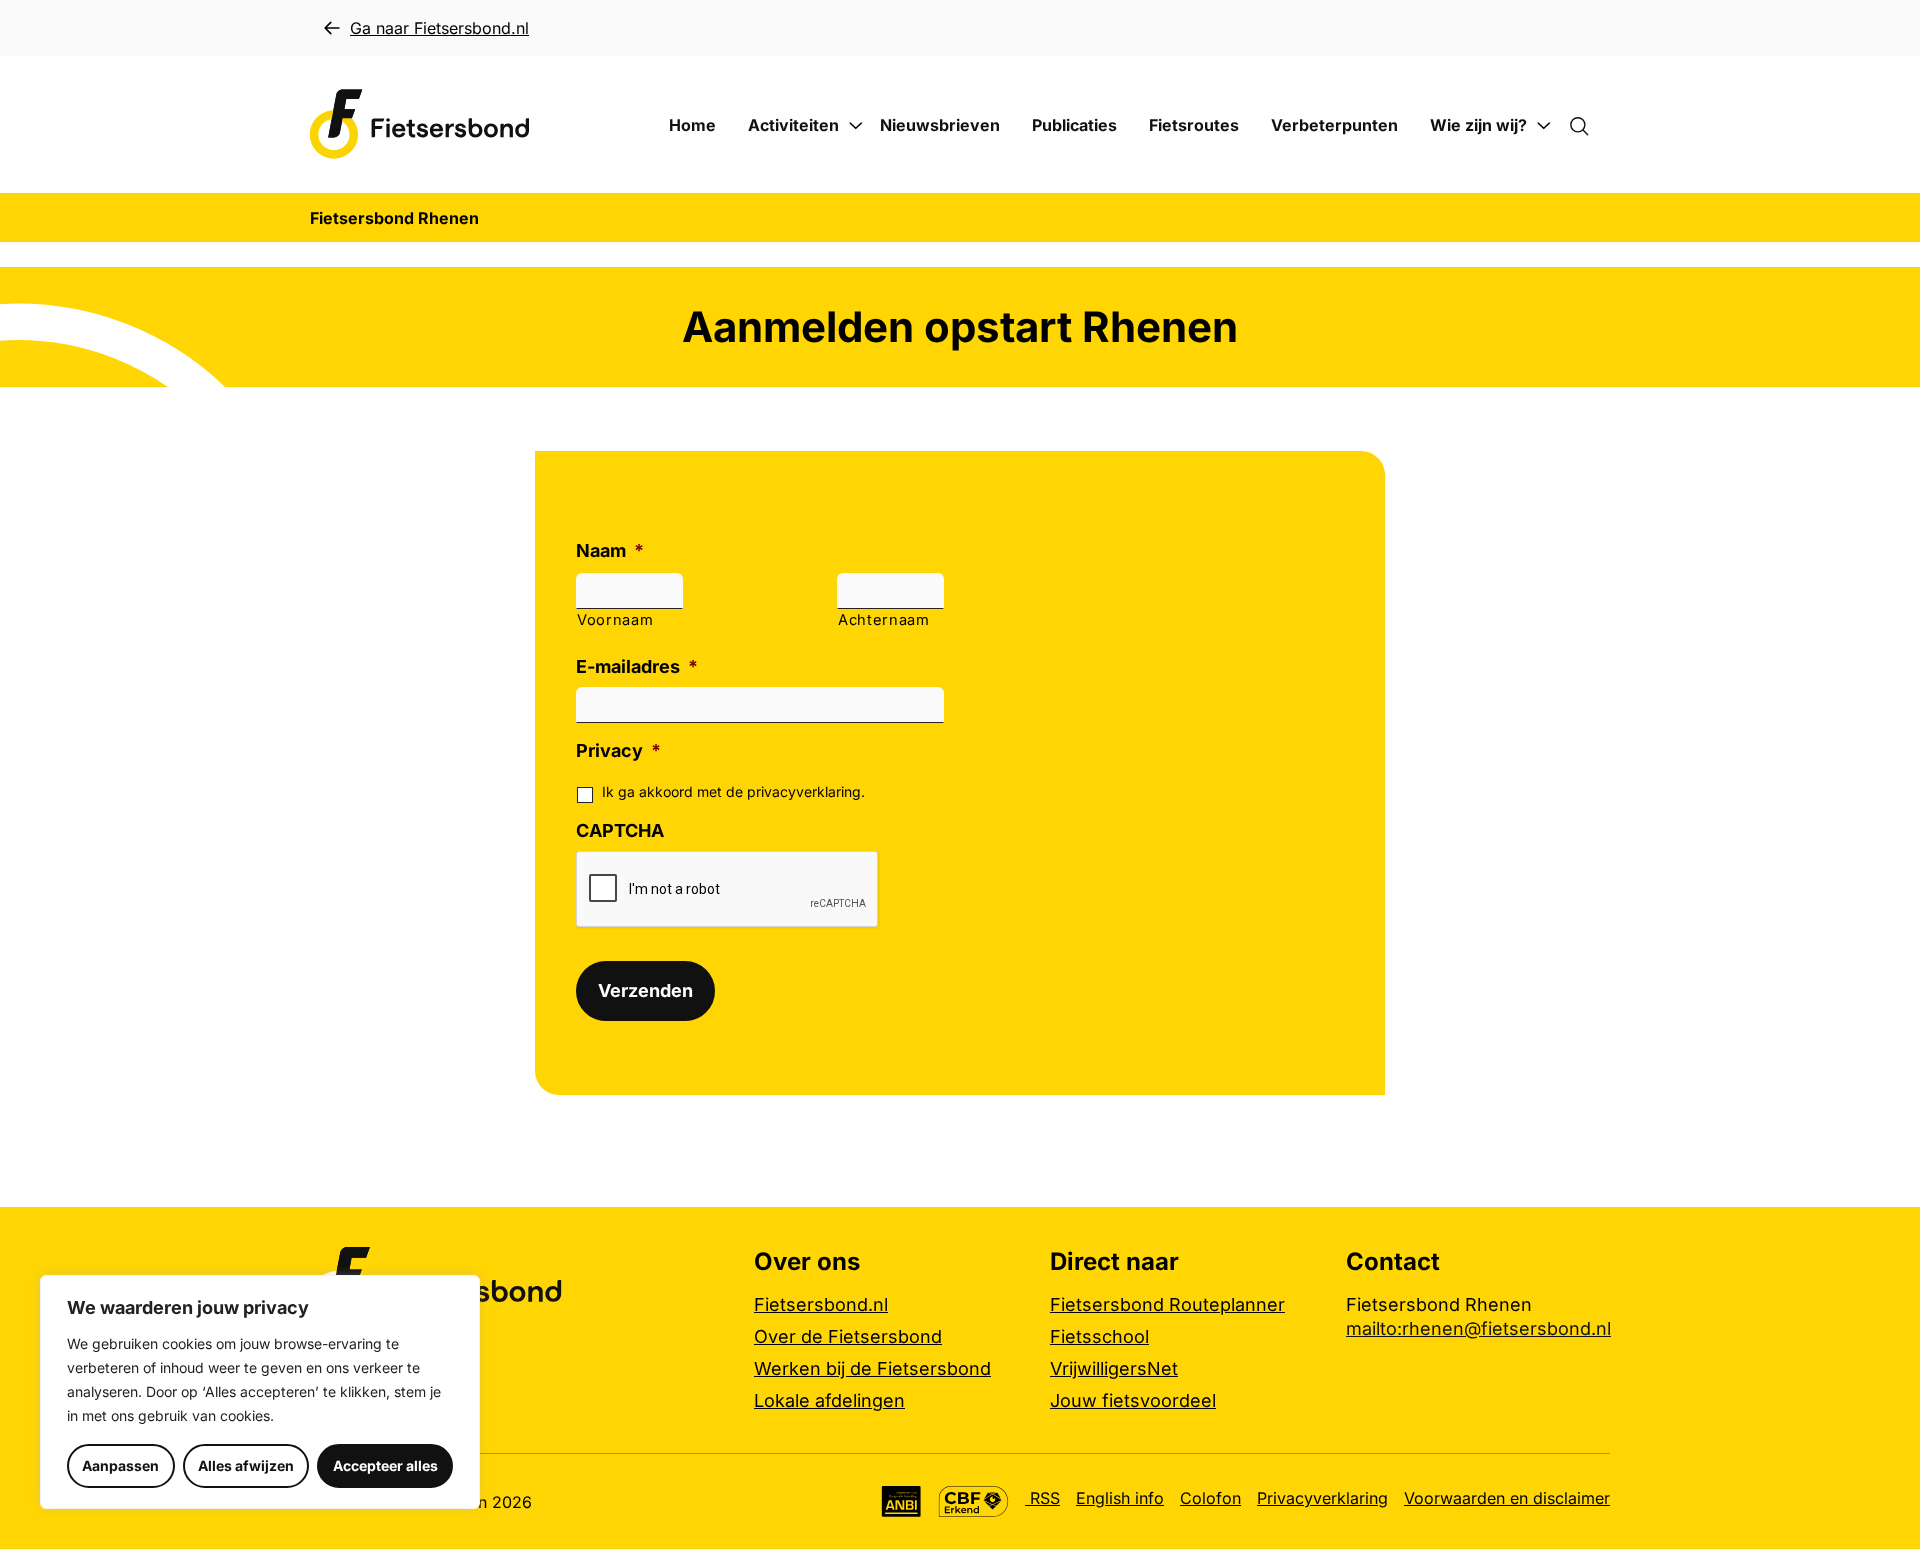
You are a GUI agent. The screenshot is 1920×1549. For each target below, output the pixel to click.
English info (1120, 1498)
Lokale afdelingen (829, 1400)
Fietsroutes (1194, 125)
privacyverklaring (804, 791)
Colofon (1210, 1498)
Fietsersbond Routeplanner (1167, 1304)
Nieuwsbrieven (940, 125)
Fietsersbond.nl (821, 1304)
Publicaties (1074, 125)
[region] (260, 1392)
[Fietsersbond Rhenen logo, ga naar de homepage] (420, 124)
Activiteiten (793, 125)
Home (692, 125)
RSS (1042, 1498)
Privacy (618, 750)
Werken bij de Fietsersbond (872, 1368)
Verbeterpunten (1334, 125)
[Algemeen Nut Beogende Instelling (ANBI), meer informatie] (901, 1501)
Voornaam (615, 620)
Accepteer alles (385, 1465)
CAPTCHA (620, 830)
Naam (610, 550)
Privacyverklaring (1322, 1498)
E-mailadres (637, 666)
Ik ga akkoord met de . (733, 791)
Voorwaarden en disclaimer (1507, 1498)
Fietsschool (1099, 1336)
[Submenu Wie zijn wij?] (1544, 126)
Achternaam (884, 620)
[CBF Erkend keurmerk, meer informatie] (973, 1501)
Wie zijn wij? (1478, 125)
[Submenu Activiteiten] (856, 126)
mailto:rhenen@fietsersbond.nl (1478, 1328)
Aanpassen (120, 1465)
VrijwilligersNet (1114, 1368)
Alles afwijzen (246, 1465)
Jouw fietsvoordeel (1133, 1400)
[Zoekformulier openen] (1589, 125)
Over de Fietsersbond (848, 1336)
